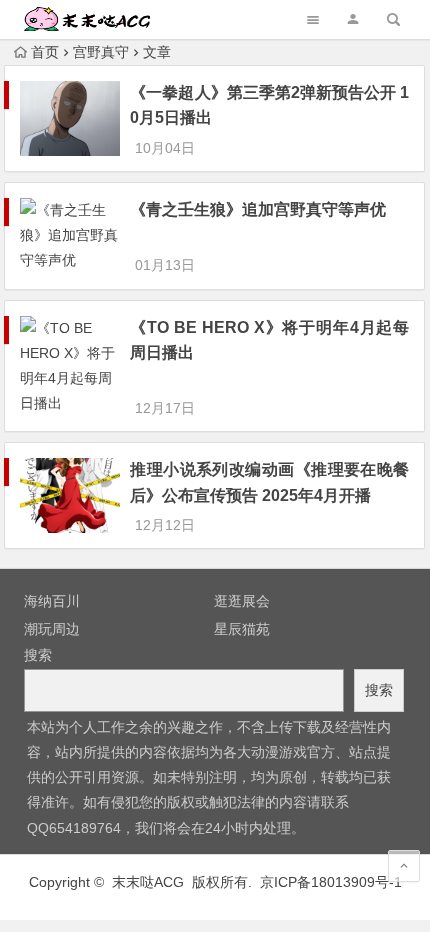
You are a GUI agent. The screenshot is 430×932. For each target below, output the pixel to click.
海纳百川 (52, 601)
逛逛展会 (242, 601)
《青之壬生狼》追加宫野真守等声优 (258, 209)
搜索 (38, 655)
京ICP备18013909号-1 (331, 882)
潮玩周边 (52, 629)
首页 (45, 52)
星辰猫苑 (242, 629)
